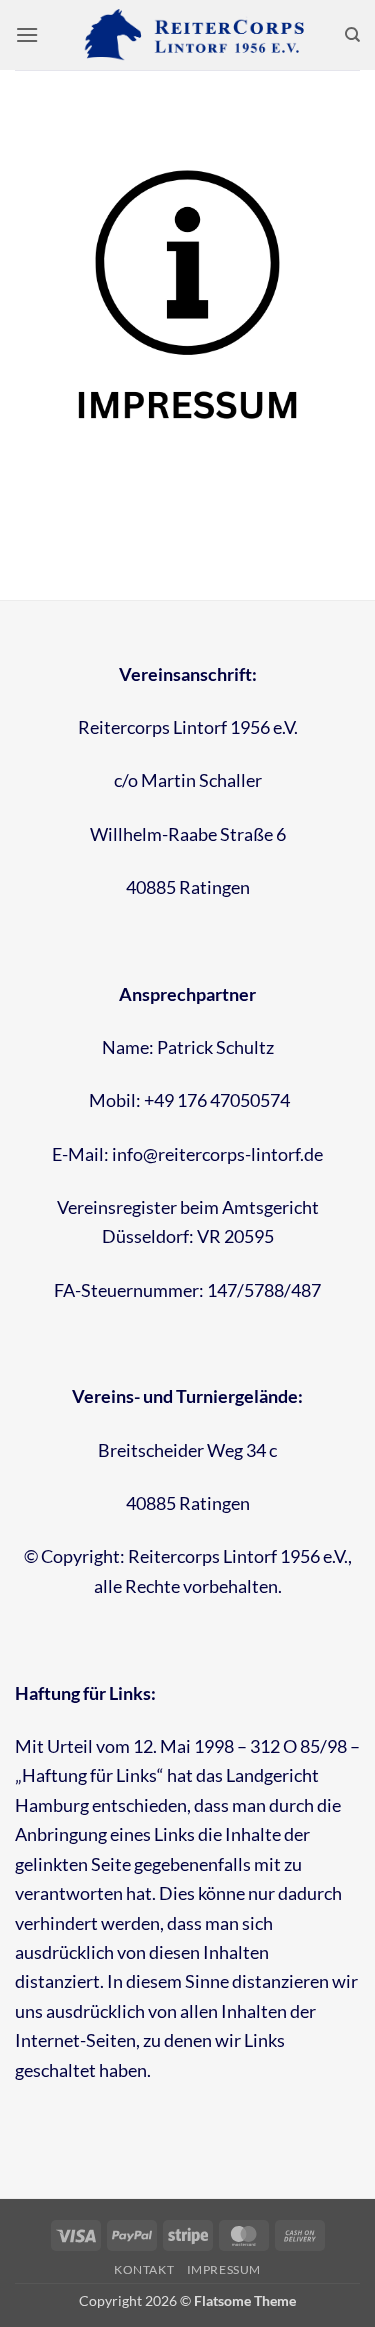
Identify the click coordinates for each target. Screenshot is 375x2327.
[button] (27, 34)
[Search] (352, 35)
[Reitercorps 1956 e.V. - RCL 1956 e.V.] (188, 35)
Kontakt (144, 2269)
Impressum (224, 2269)
